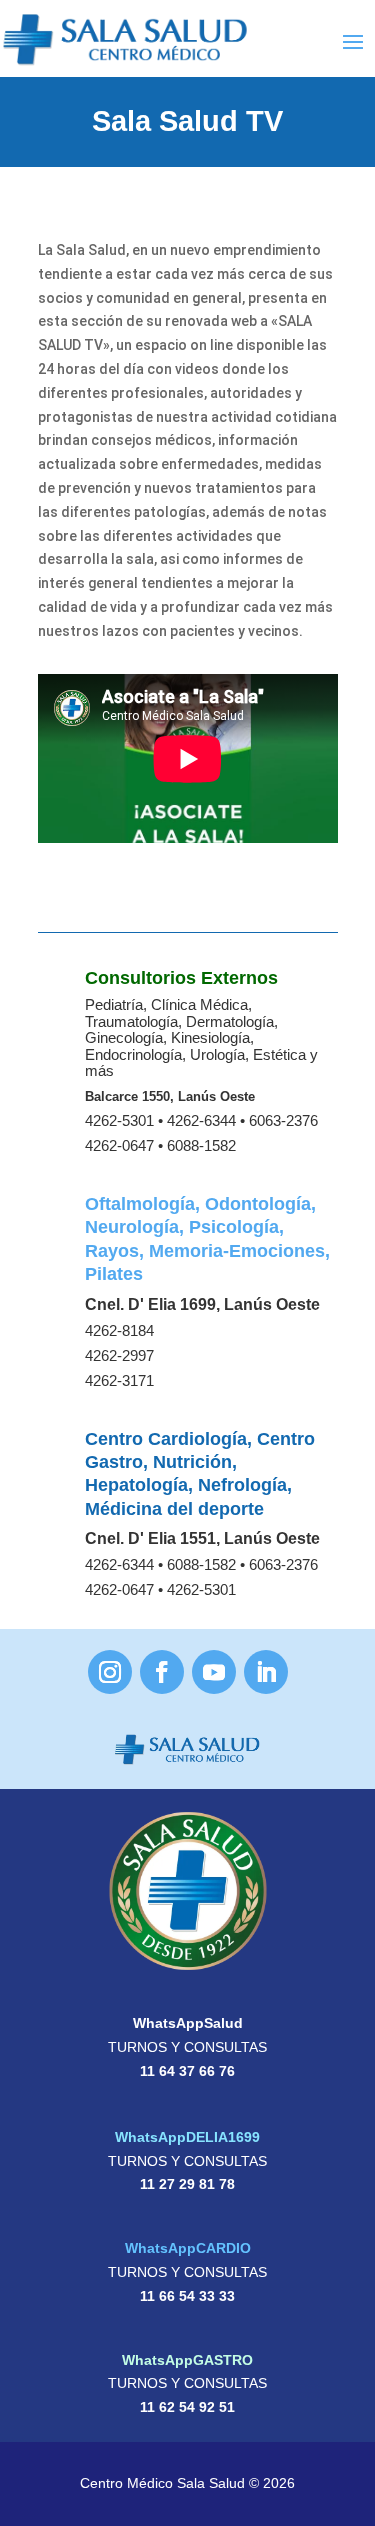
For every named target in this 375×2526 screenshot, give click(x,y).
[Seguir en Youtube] (214, 1672)
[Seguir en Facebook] (162, 1672)
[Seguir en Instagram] (110, 1672)
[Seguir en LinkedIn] (266, 1672)
